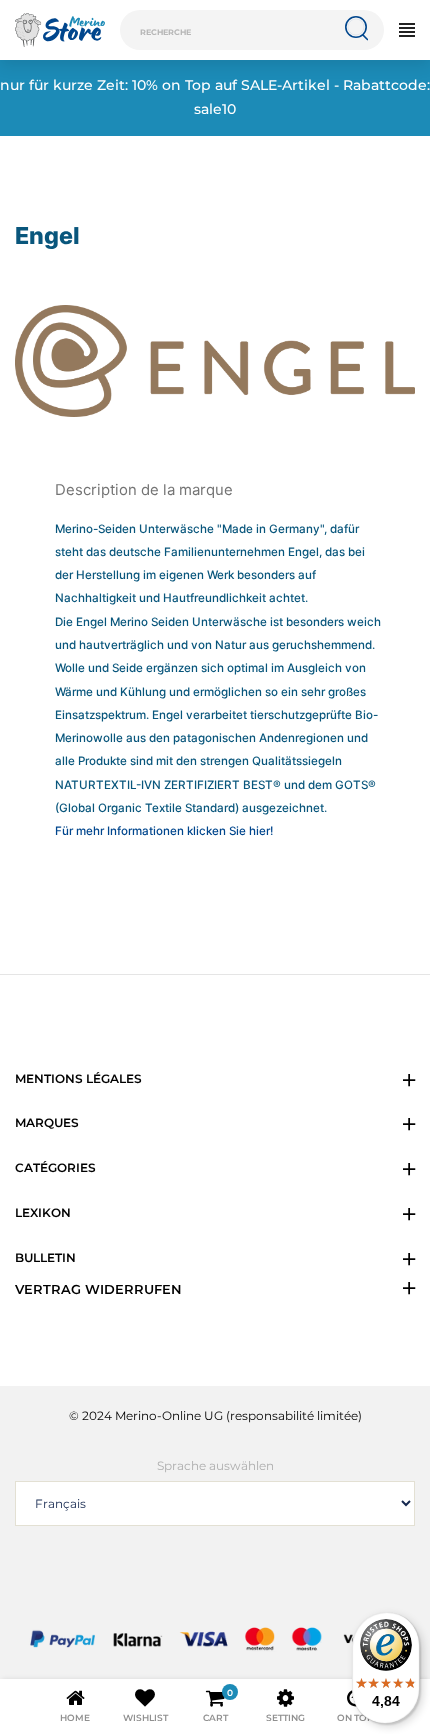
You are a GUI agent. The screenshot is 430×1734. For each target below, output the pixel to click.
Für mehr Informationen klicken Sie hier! (164, 831)
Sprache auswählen (215, 1465)
